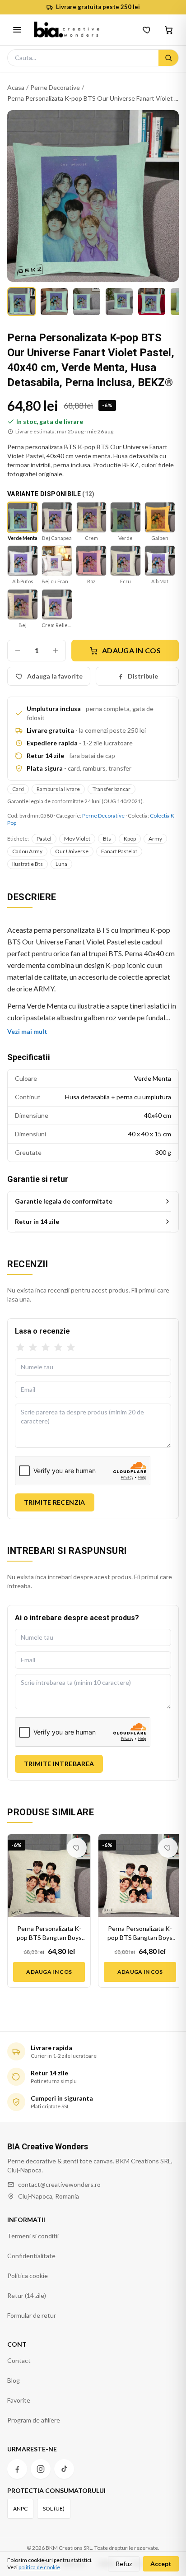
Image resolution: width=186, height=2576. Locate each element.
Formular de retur (32, 2315)
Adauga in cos (131, 650)
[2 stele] (33, 1348)
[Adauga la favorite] (77, 1848)
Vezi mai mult (27, 1031)
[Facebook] (17, 2469)
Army (155, 839)
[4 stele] (58, 1348)
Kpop (130, 839)
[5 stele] (71, 1348)
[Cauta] (168, 58)
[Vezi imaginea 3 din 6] (87, 302)
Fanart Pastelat (119, 851)
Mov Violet (77, 839)
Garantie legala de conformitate (64, 1201)
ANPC (20, 2509)
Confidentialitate (31, 2256)
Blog (14, 2380)
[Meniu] (17, 30)
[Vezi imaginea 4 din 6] (119, 302)
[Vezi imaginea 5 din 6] (152, 302)
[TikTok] (64, 2469)
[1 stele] (20, 1348)
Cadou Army (27, 851)
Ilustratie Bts (28, 864)
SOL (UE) (54, 2509)
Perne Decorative (55, 87)
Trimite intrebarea (59, 1764)
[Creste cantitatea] (56, 651)
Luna (61, 864)
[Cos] (169, 30)
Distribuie (143, 676)
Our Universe (72, 851)
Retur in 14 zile (37, 1221)
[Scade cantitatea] (18, 651)
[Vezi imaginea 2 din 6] (54, 302)
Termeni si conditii (33, 2236)
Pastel (44, 839)
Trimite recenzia (55, 1502)
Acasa (16, 87)
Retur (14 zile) (27, 2295)
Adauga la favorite (55, 676)
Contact (19, 2360)
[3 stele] (46, 1348)
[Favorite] (147, 30)
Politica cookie (28, 2276)
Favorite (19, 2400)
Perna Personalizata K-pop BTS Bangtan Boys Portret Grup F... (49, 1933)
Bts (107, 839)
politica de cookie (39, 2567)
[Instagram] (41, 2469)
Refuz (124, 2564)
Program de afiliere (34, 2420)
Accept (161, 2564)
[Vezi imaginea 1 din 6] (22, 302)
